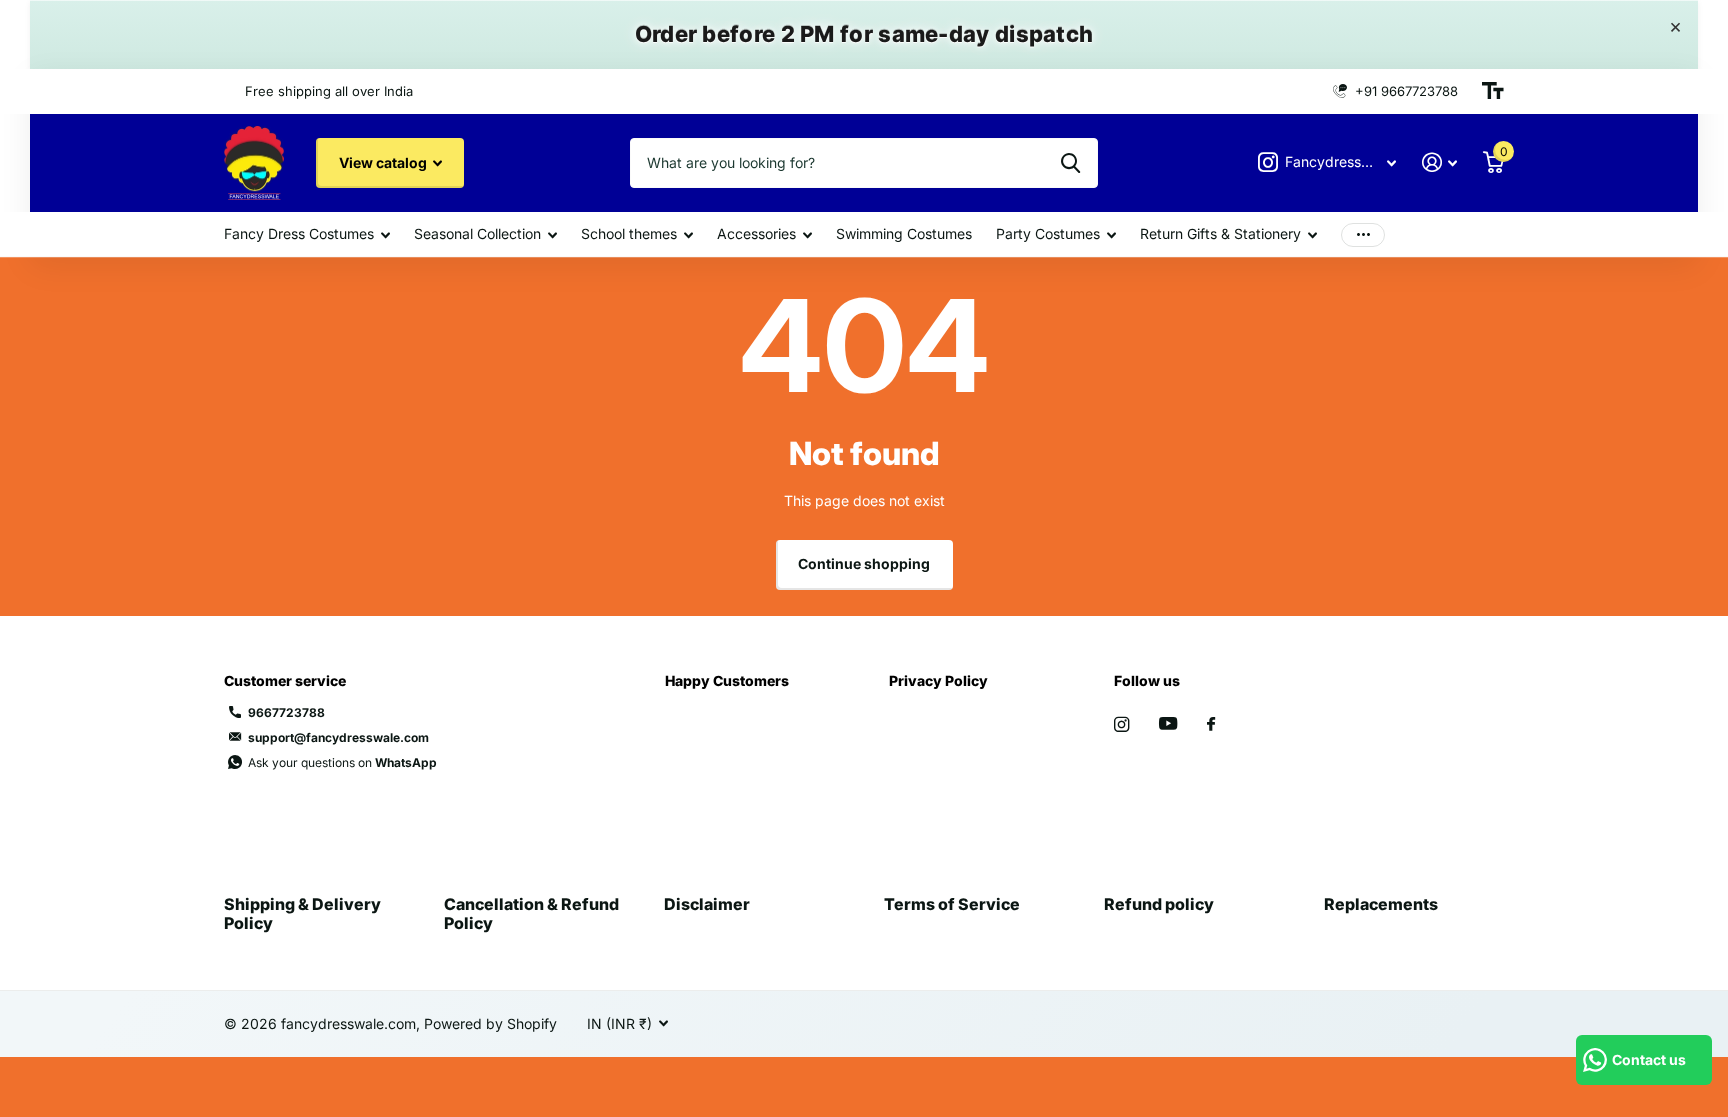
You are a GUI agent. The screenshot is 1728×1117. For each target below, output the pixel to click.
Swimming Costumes (904, 233)
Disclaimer (707, 904)
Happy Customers (727, 680)
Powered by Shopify (490, 1023)
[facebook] (1211, 725)
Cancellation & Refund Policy (531, 913)
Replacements (1381, 904)
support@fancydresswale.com (338, 737)
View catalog (384, 162)
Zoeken (1070, 163)
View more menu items (1363, 234)
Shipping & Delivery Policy (302, 913)
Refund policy (1159, 904)
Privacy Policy (938, 680)
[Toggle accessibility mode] (1493, 91)
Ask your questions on (342, 762)
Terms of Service (952, 904)
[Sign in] (1439, 162)
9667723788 (286, 712)
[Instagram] (1121, 724)
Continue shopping (864, 563)
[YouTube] (1168, 724)
